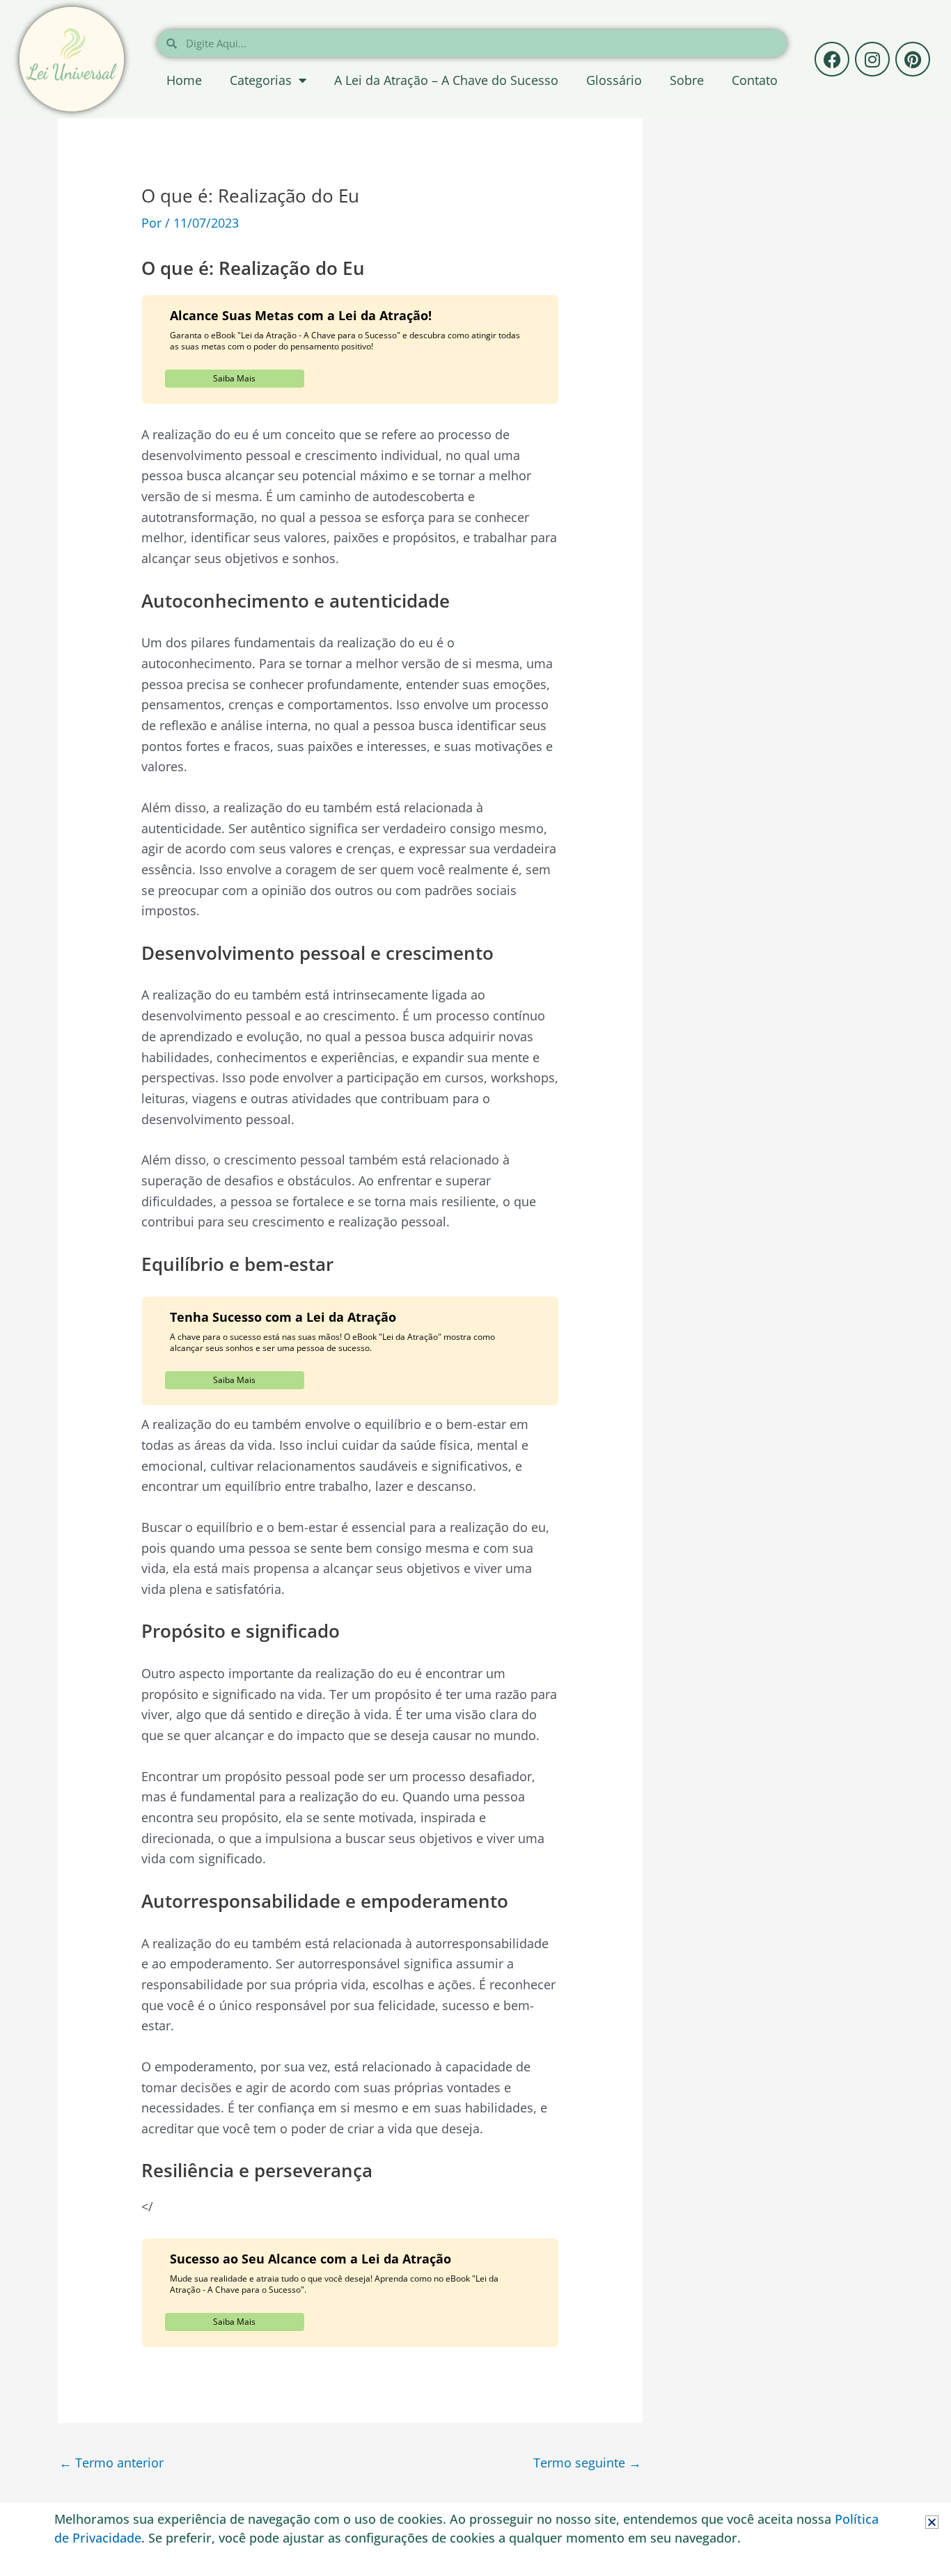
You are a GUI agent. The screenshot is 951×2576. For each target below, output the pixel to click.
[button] (932, 2522)
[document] (475, 1288)
